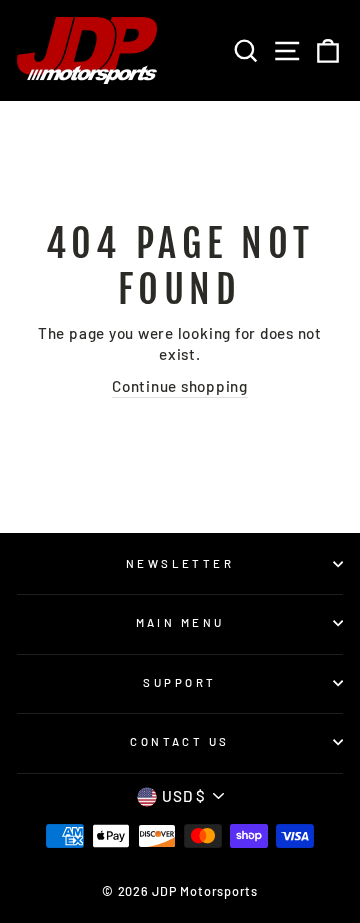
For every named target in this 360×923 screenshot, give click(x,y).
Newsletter (180, 563)
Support (179, 682)
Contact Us (179, 741)
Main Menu (180, 622)
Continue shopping (180, 386)
